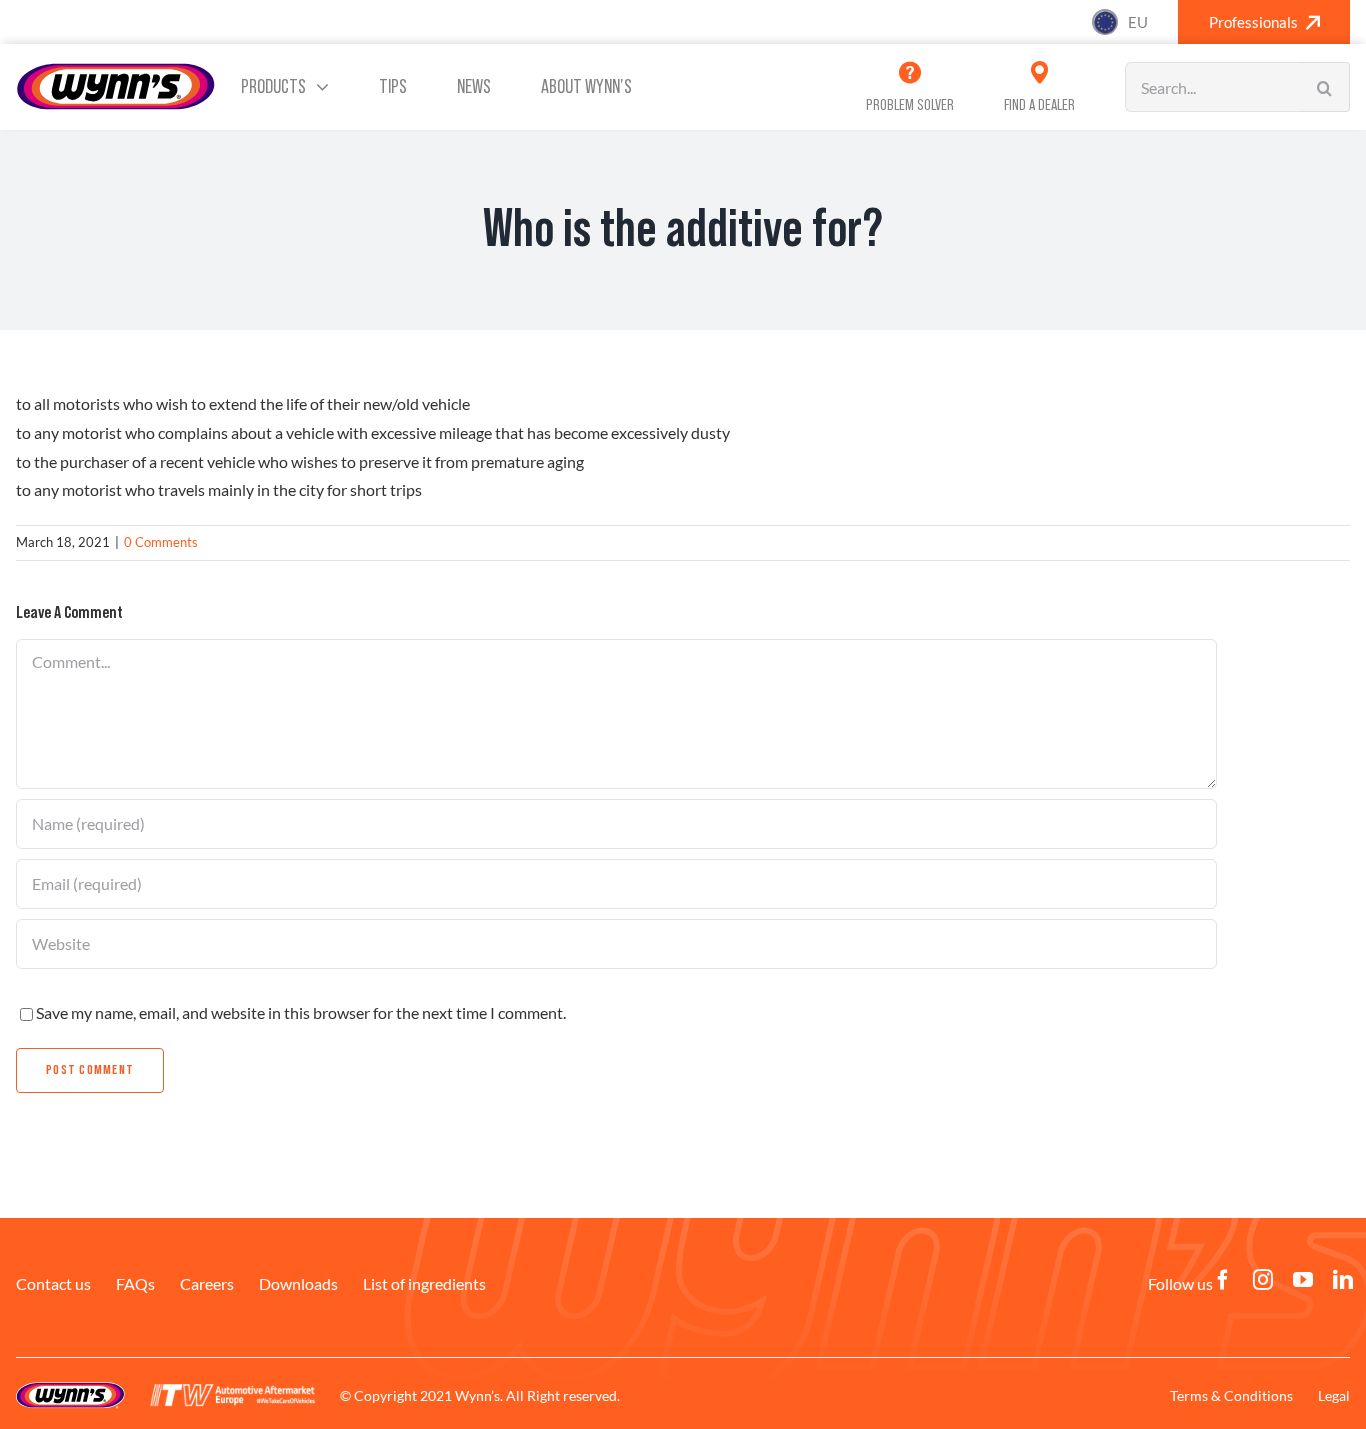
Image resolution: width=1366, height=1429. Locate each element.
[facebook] (1223, 1280)
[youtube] (1303, 1280)
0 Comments (161, 542)
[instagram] (1263, 1280)
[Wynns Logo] (116, 69)
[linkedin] (1343, 1280)
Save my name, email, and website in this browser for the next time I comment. (301, 1012)
